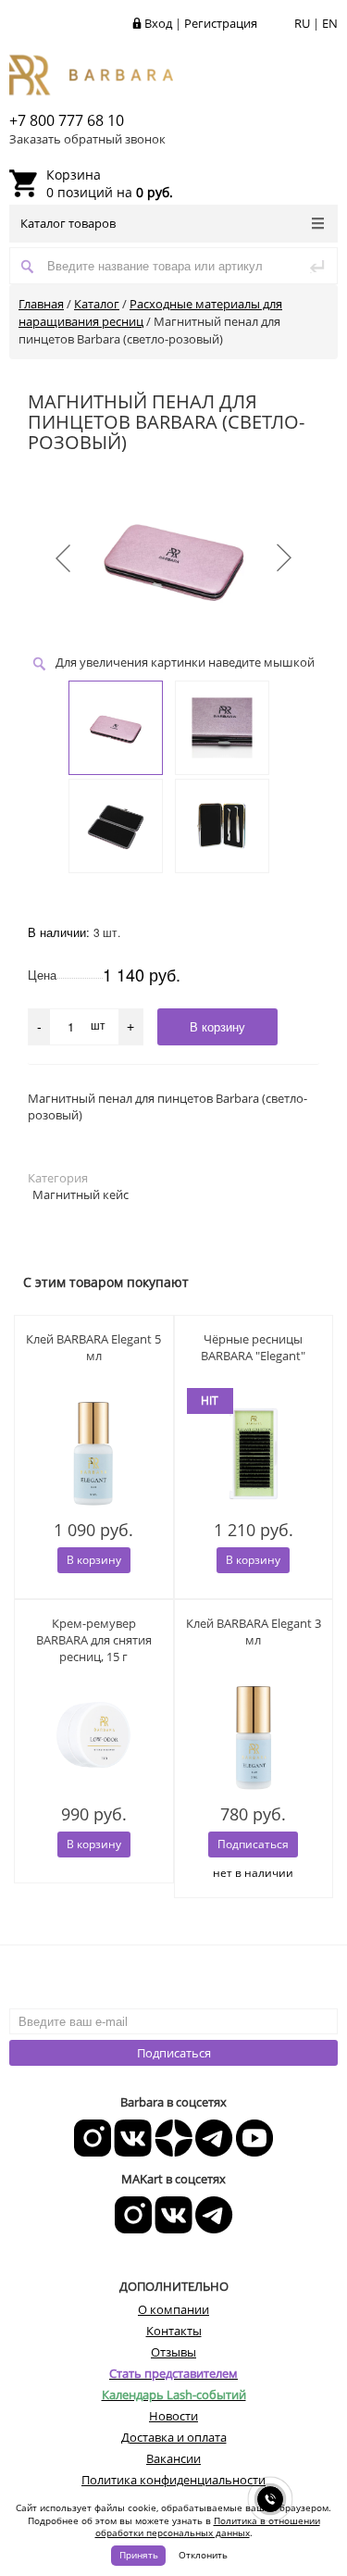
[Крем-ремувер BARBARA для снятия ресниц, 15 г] (94, 1738)
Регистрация (221, 23)
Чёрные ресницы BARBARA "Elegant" (253, 1347)
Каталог (97, 304)
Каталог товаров (68, 223)
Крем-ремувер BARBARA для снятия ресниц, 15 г (94, 1640)
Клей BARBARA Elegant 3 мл (254, 1632)
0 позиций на (110, 183)
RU (302, 23)
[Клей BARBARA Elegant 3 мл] (254, 1738)
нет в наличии (253, 1873)
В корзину (94, 1560)
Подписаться (174, 2053)
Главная (41, 304)
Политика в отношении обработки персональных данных (208, 2527)
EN (330, 23)
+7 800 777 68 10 (67, 120)
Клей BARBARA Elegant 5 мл (93, 1347)
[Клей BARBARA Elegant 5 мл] (94, 1454)
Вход (158, 23)
